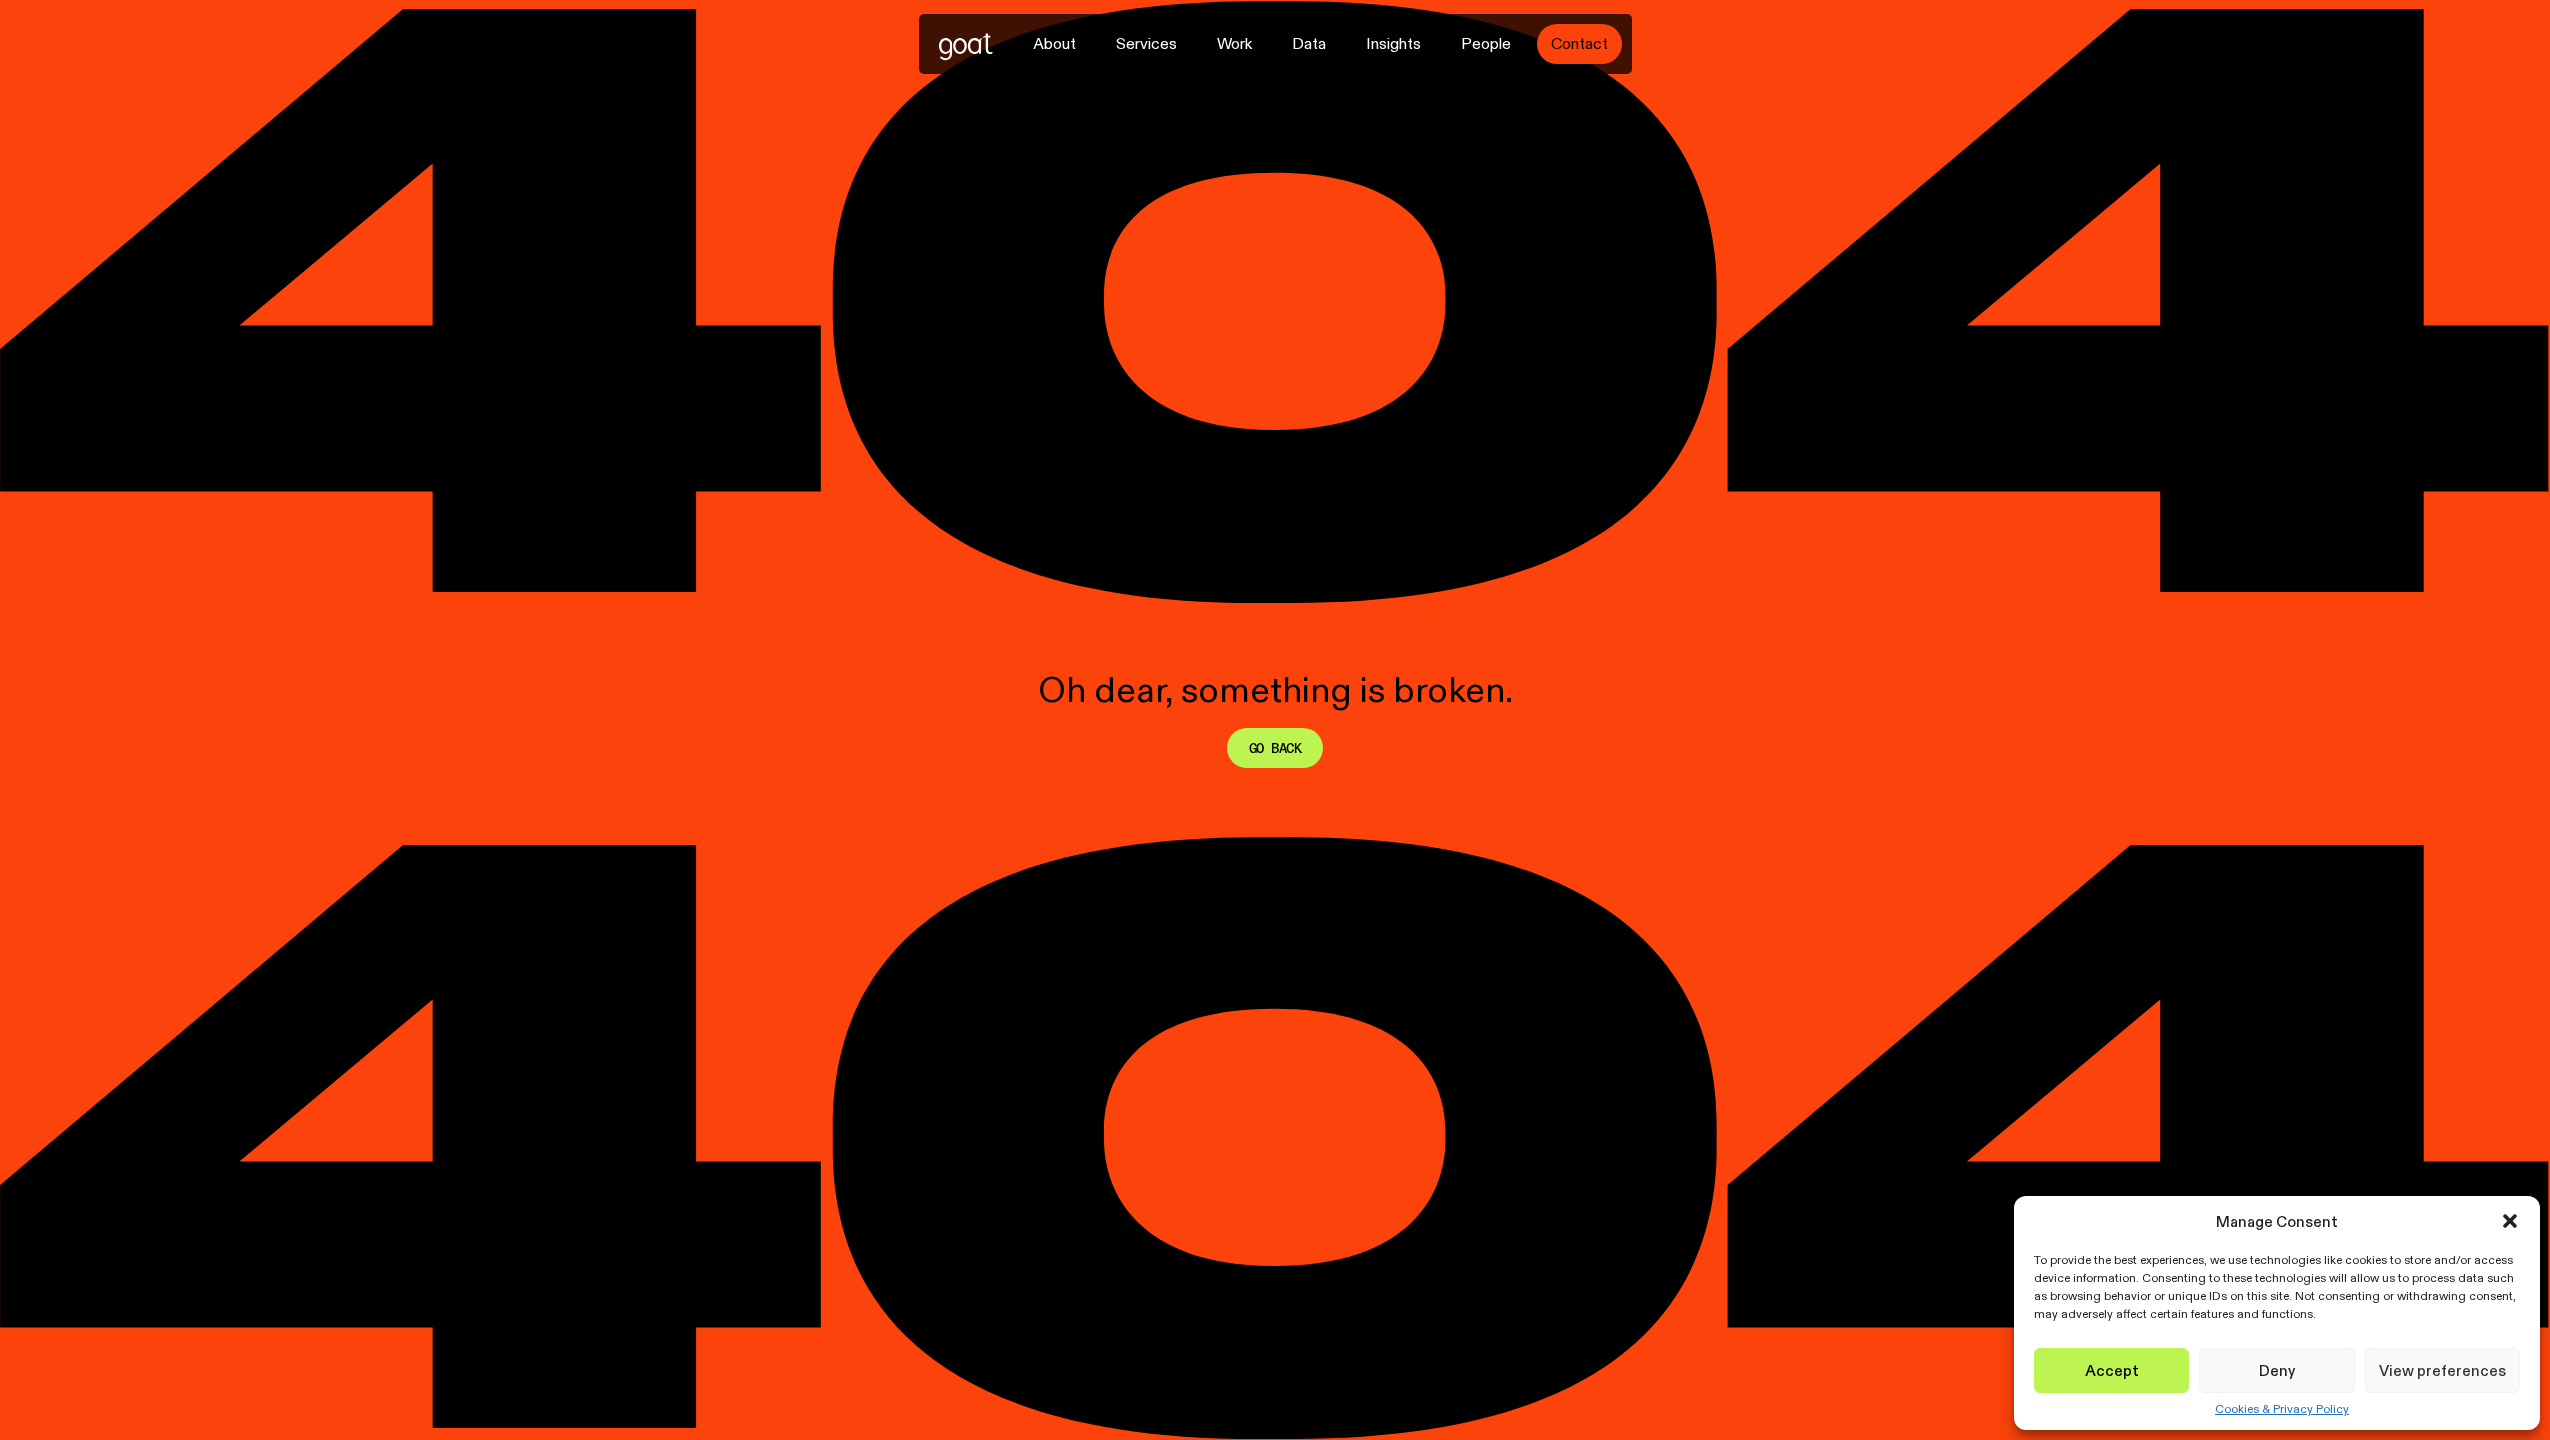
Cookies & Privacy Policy (2282, 1409)
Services (1146, 43)
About (1054, 43)
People (1486, 43)
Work (1234, 43)
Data (1309, 43)
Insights (1393, 43)
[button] (2510, 1221)
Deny (2277, 1370)
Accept (2112, 1370)
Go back (1275, 748)
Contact (1579, 43)
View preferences (2442, 1370)
